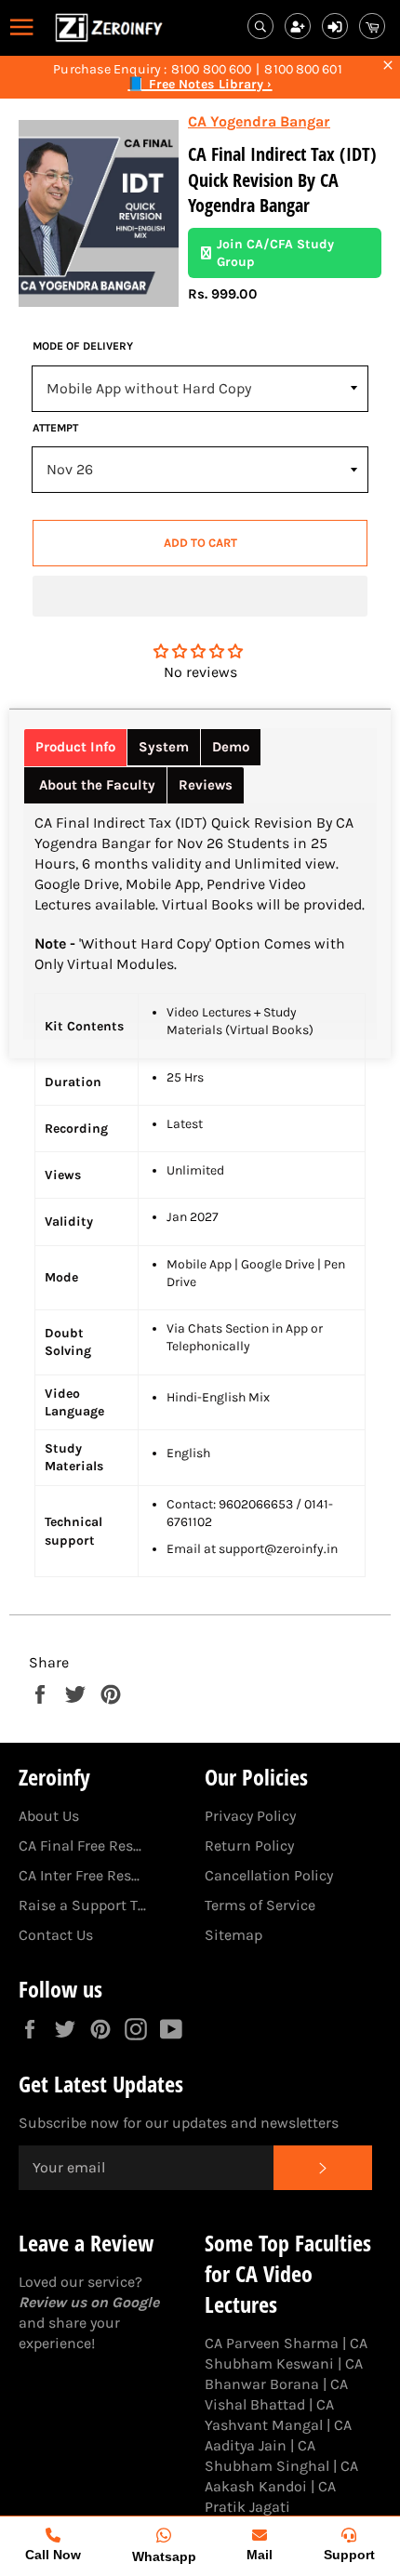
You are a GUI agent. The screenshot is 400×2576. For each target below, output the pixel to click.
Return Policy (249, 1846)
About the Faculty (95, 785)
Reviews (206, 785)
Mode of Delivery (83, 346)
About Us (49, 1816)
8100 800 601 (303, 70)
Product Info (75, 747)
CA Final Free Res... (80, 1846)
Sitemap (233, 1935)
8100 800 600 (211, 70)
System (164, 747)
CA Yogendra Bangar (259, 121)
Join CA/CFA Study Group (275, 253)
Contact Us (56, 1935)
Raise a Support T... (82, 1905)
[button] (200, 596)
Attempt (55, 428)
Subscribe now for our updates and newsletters (179, 2123)
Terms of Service (260, 1905)
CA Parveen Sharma (272, 2343)
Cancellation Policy (269, 1875)
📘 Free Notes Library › (200, 85)
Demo (231, 747)
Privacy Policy (250, 1816)
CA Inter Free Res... (79, 1875)
